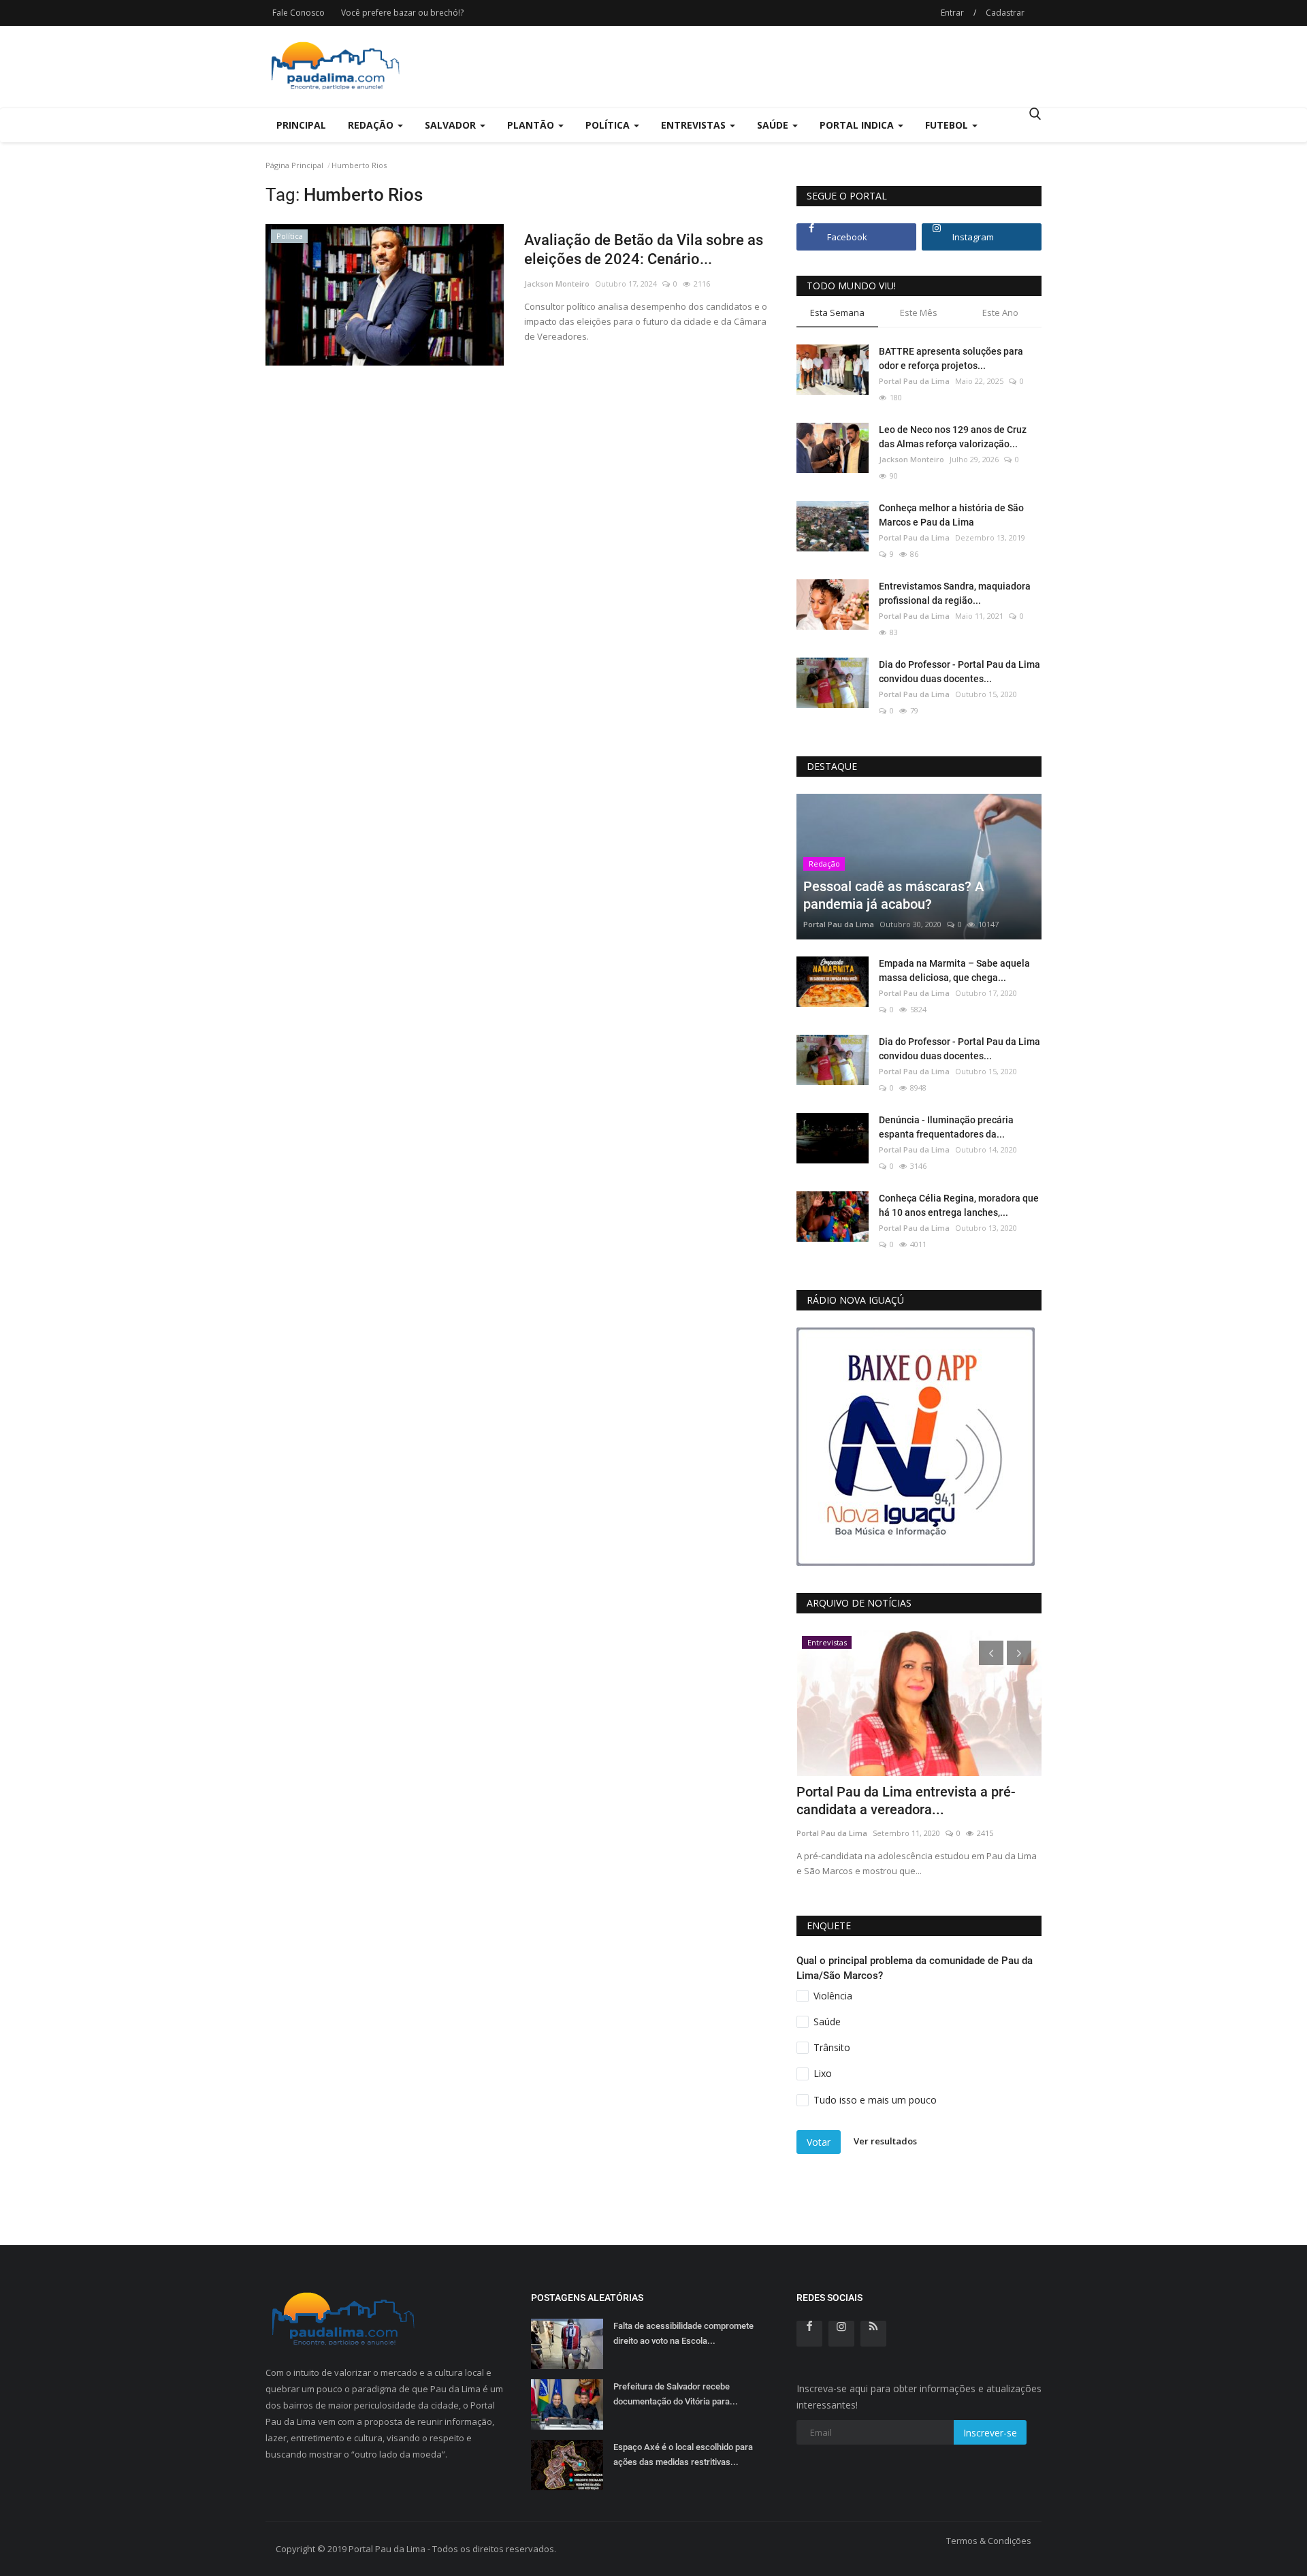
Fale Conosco (298, 13)
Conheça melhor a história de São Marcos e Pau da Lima (951, 515)
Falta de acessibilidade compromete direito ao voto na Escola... (683, 2333)
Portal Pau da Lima (914, 381)
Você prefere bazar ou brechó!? (402, 13)
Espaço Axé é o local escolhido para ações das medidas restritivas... (683, 2454)
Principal (301, 125)
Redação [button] (372, 125)
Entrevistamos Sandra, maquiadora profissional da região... (955, 593)
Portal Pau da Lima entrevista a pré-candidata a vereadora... (906, 1801)
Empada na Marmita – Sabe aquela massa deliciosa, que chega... (954, 970)
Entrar (952, 13)
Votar (819, 2142)
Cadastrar (1005, 13)
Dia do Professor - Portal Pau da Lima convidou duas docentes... (959, 672)
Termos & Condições (989, 2541)
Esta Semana (837, 312)
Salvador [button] (452, 125)
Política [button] (609, 125)
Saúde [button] (774, 125)
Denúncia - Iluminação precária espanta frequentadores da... (946, 1127)
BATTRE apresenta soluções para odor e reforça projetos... (951, 358)
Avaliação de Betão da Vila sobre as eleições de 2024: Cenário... (644, 249)
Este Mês (919, 312)
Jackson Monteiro (557, 284)
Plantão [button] (532, 125)
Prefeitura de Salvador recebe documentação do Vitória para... (676, 2394)
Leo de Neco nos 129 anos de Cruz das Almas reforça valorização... (953, 437)
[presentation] (991, 1653)
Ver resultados (885, 2141)
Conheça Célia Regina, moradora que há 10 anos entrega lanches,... (959, 1205)
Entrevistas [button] (695, 125)
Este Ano (1000, 312)
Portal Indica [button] (858, 125)
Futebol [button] (948, 125)
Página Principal (294, 165)
